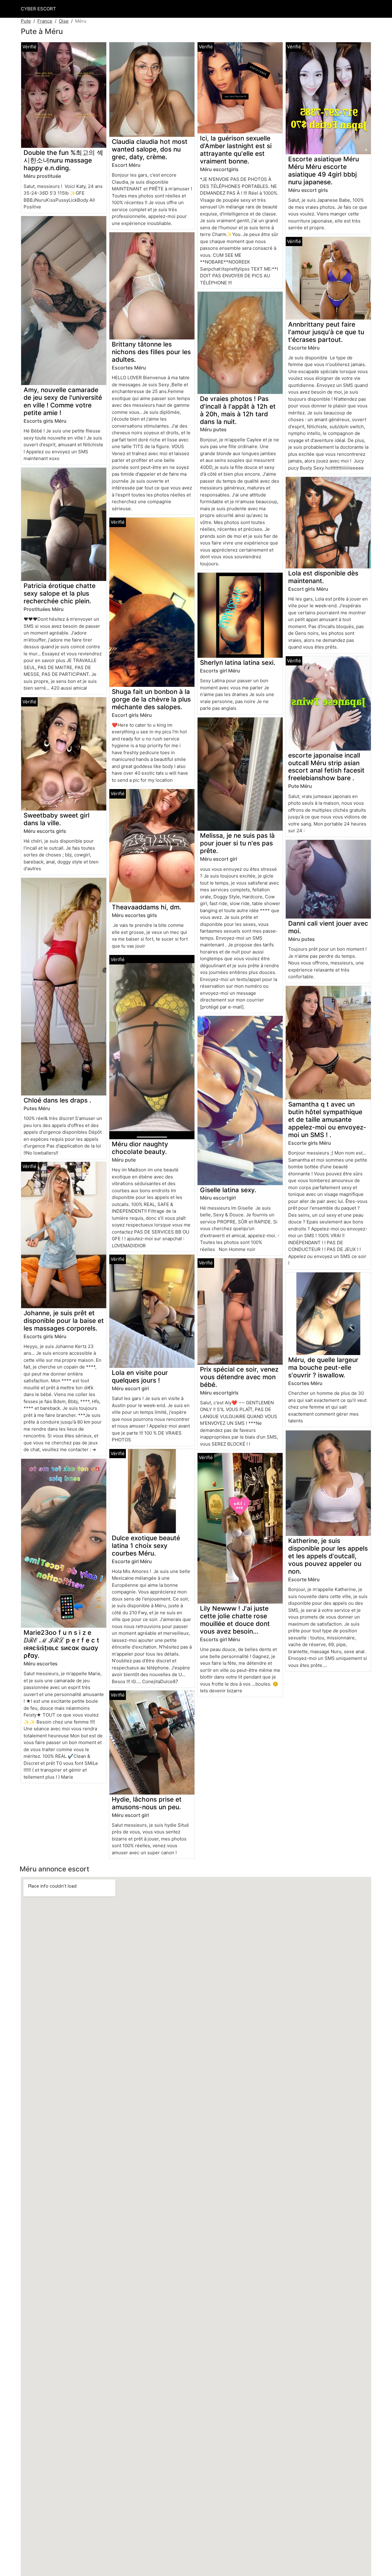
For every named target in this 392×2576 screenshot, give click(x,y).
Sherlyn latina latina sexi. (238, 663)
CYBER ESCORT (38, 9)
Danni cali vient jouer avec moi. (328, 927)
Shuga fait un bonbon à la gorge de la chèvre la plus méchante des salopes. (151, 699)
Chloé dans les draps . (57, 1100)
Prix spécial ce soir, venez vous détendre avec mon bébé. (239, 1377)
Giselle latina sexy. (228, 1190)
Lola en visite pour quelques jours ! (140, 1376)
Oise (64, 21)
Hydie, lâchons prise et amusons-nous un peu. (147, 1803)
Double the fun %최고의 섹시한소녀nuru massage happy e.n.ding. (63, 160)
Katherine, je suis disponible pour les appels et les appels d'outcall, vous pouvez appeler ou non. (328, 1556)
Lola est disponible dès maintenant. (323, 577)
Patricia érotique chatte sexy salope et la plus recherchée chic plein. (60, 593)
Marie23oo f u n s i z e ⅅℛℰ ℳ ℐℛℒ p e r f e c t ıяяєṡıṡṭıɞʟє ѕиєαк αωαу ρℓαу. (61, 1644)
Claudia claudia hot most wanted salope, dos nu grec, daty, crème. (150, 149)
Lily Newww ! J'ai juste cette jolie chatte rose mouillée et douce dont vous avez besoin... (235, 1620)
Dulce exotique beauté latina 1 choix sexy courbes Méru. (146, 1546)
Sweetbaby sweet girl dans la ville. (57, 819)
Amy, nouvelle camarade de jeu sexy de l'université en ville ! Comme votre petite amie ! (63, 401)
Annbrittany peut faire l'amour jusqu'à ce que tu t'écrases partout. (326, 332)
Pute (26, 21)
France (45, 21)
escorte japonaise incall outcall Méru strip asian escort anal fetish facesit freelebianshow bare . (326, 767)
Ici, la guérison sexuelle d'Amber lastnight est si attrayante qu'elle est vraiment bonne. (236, 150)
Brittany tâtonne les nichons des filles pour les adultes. (151, 352)
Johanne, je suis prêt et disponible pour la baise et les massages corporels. (64, 1321)
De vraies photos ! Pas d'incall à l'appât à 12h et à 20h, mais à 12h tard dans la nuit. (238, 410)
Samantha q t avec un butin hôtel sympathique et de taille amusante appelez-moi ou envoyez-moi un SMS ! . (327, 1120)
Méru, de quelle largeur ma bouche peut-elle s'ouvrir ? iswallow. (323, 1367)
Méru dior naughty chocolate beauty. (140, 1148)
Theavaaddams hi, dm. (147, 907)
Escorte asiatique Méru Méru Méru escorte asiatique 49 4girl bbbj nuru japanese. (324, 170)
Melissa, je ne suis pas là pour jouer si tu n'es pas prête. (237, 843)
